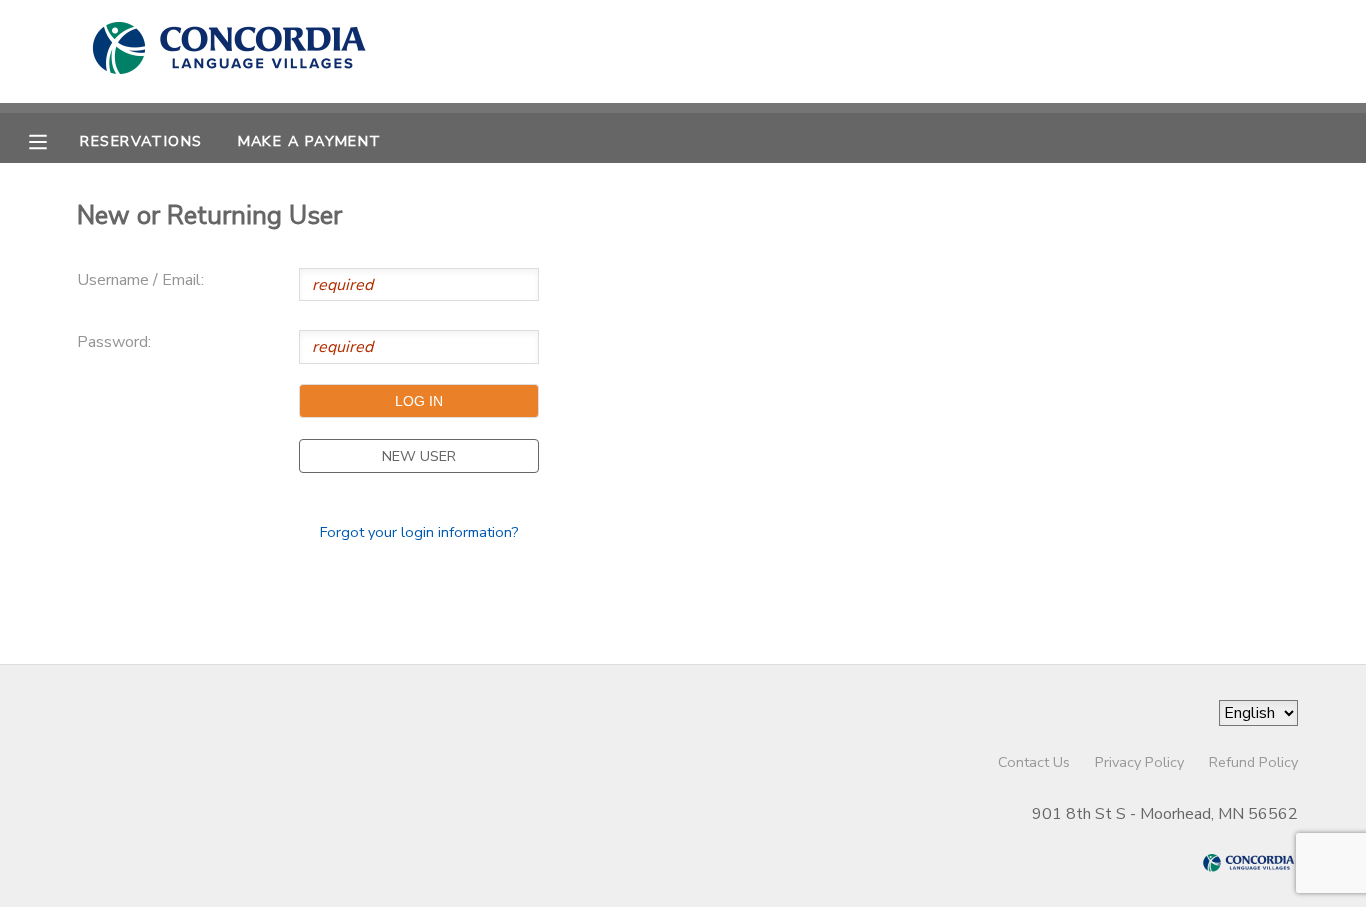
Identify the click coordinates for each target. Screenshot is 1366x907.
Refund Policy (1253, 762)
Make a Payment (310, 141)
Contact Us (1034, 762)
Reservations (141, 141)
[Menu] (53, 140)
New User (419, 456)
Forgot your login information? (419, 532)
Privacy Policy (1139, 762)
